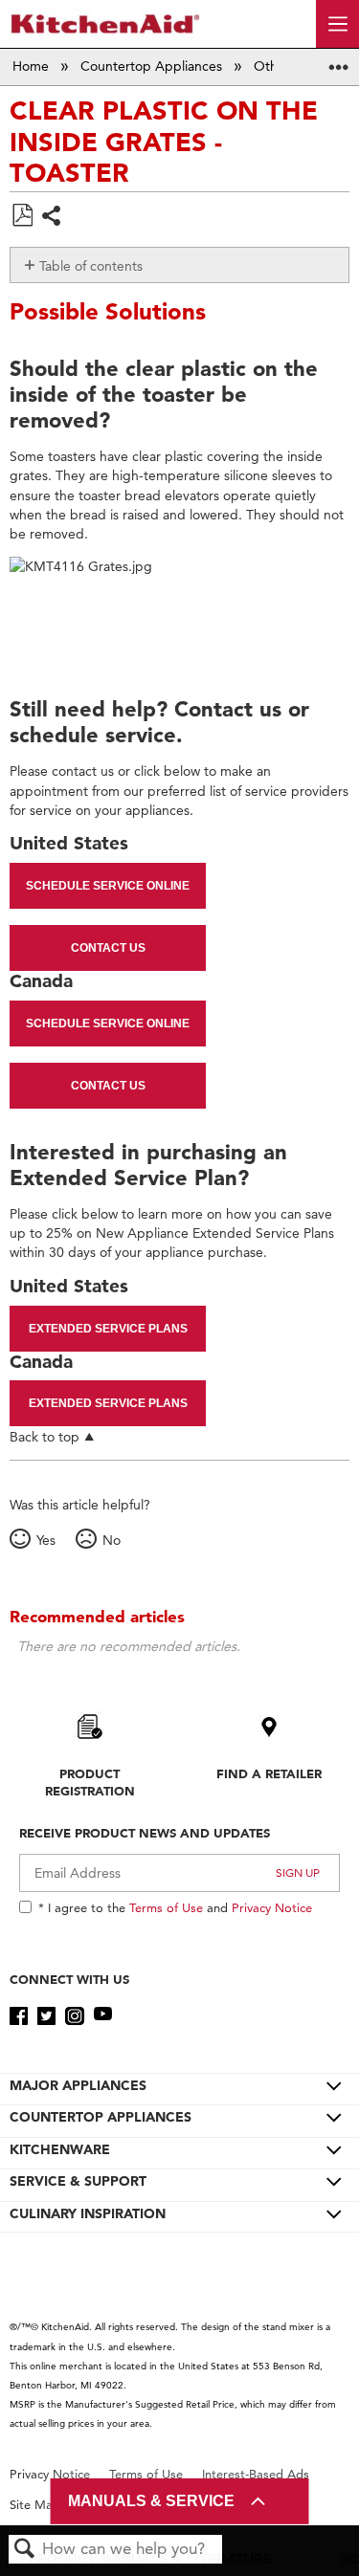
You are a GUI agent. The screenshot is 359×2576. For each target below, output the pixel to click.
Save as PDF (22, 216)
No (111, 1540)
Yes (45, 1540)
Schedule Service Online (108, 886)
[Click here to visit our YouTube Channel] (103, 2016)
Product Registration (90, 1782)
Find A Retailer (269, 1773)
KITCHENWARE (60, 2149)
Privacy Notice (272, 1907)
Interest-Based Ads (256, 2474)
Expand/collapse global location (339, 61)
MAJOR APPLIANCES (78, 2085)
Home (33, 66)
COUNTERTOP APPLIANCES (101, 2117)
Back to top (45, 1436)
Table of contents (91, 266)
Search (25, 2550)
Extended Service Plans (108, 1329)
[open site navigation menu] (337, 24)
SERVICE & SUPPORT (78, 2181)
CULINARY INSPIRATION (88, 2213)
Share (52, 218)
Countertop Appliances (153, 66)
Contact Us (108, 948)
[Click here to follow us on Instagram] (74, 2016)
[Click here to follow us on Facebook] (19, 2016)
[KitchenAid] (105, 23)
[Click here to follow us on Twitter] (46, 2016)
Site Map (35, 2505)
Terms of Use (166, 1907)
